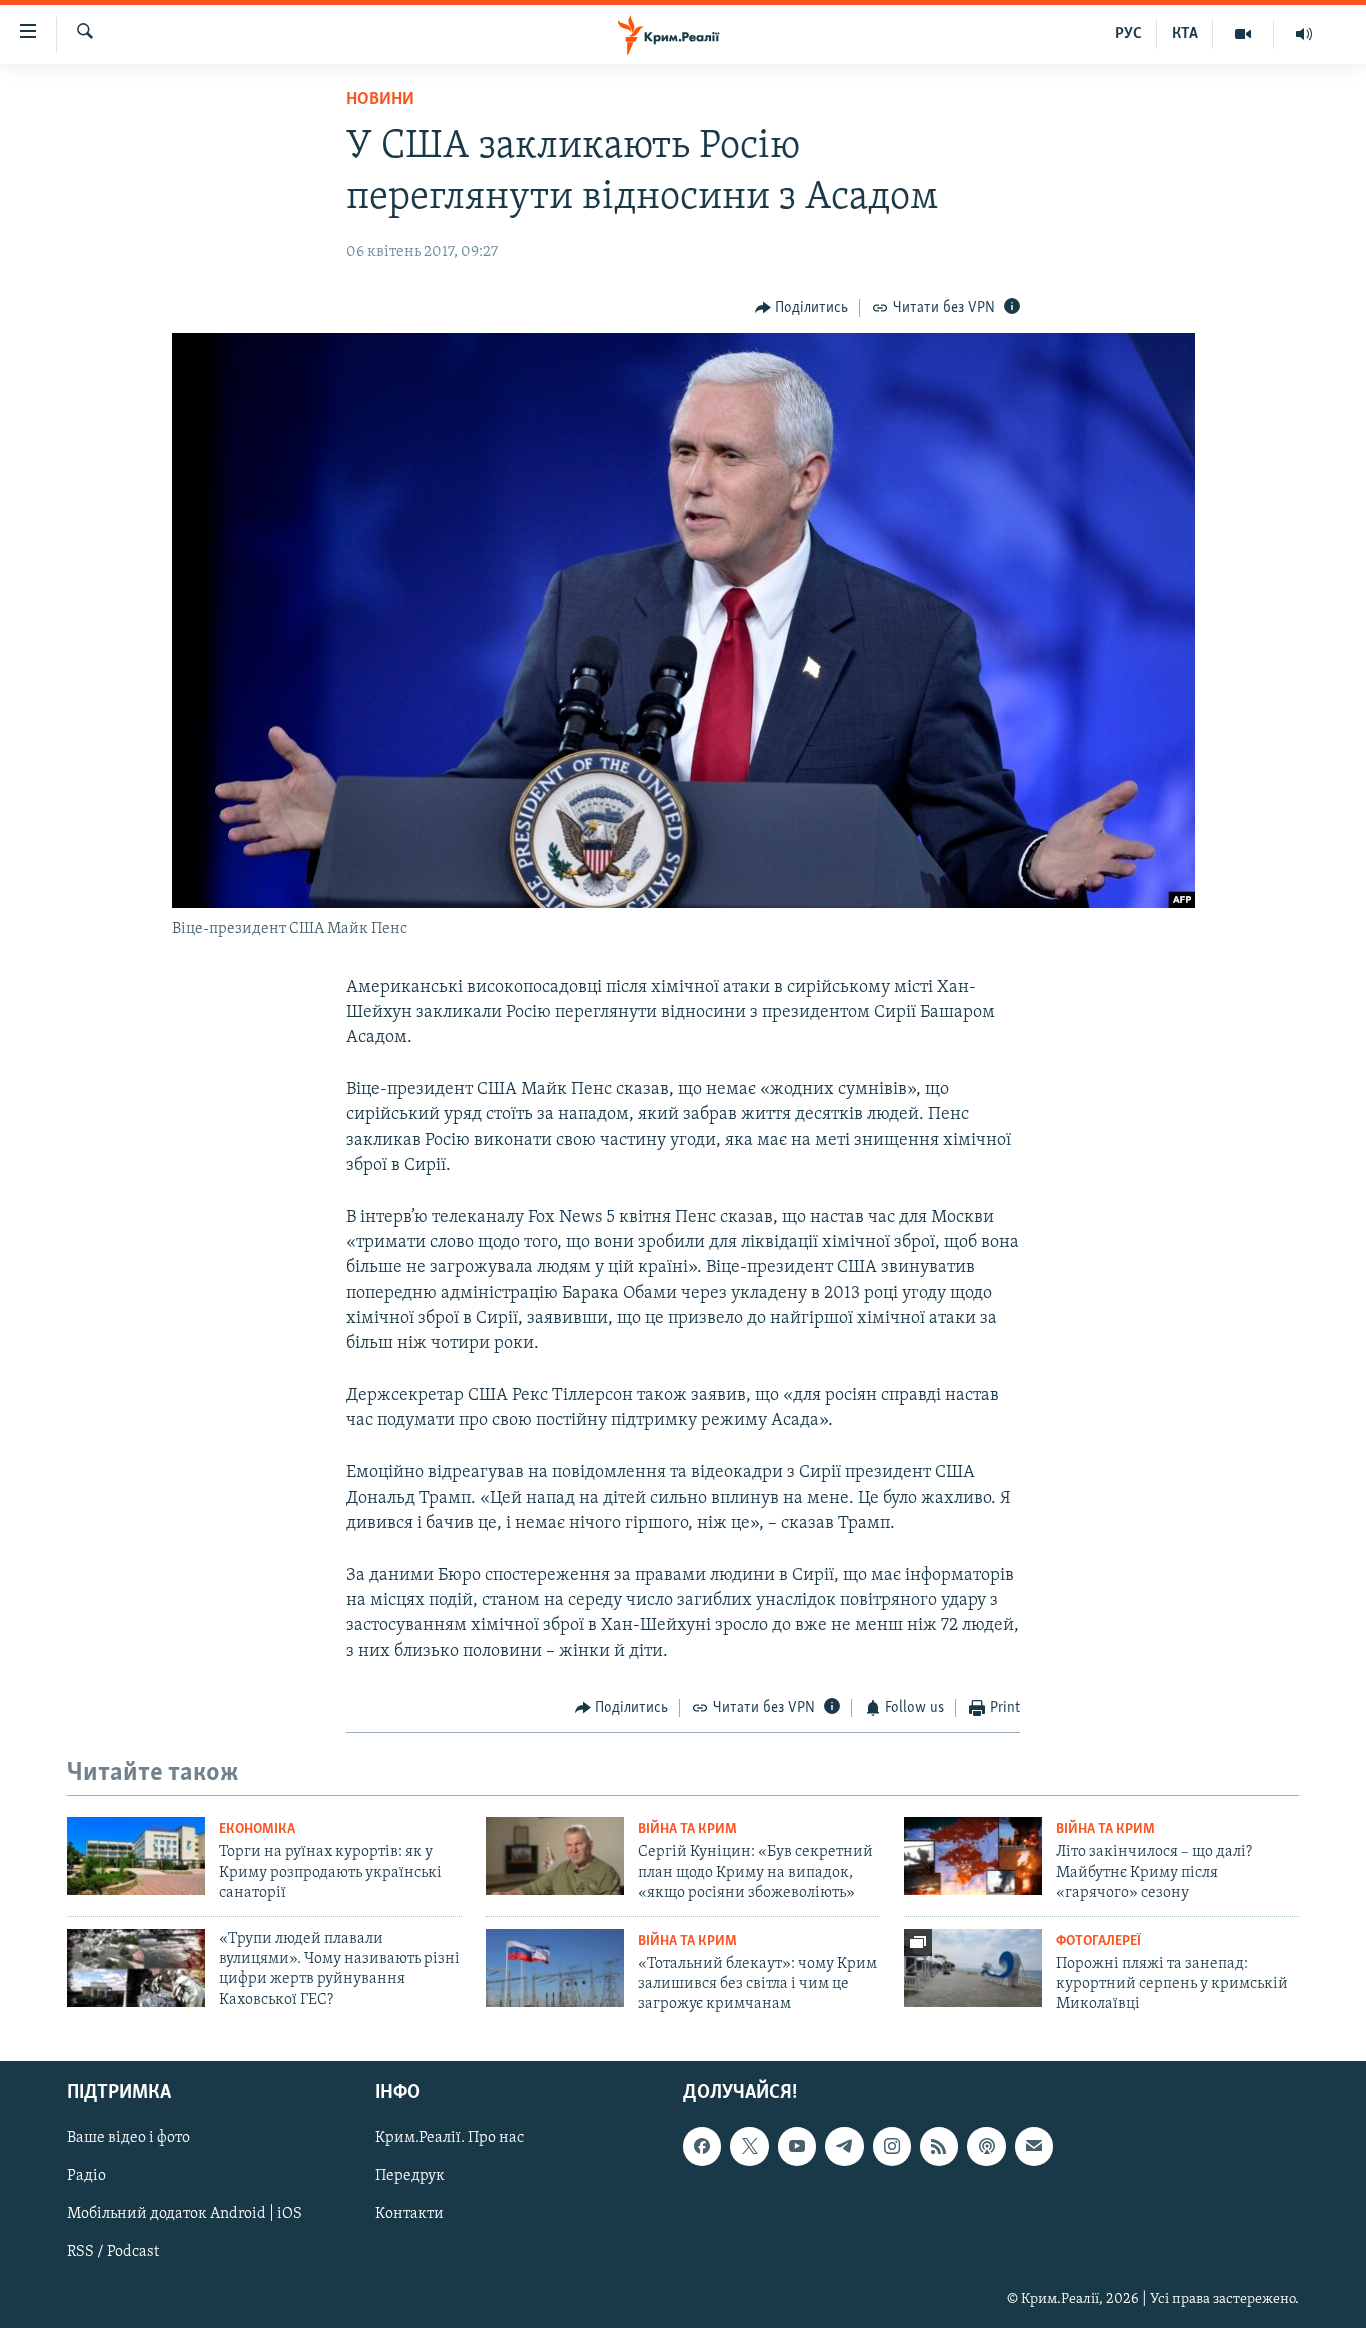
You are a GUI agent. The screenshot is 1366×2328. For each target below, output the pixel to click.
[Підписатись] (1034, 2146)
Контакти (409, 2214)
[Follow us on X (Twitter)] (749, 2146)
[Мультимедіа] (1243, 34)
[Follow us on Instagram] (892, 2146)
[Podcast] (986, 2146)
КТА (1185, 34)
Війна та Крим (687, 1829)
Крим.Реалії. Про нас (449, 2138)
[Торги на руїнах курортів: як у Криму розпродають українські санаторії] (136, 1856)
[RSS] (939, 2146)
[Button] (802, 308)
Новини (380, 100)
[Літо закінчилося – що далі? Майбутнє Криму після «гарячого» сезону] (973, 1856)
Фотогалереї (1098, 1941)
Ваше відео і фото (128, 2138)
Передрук (410, 2176)
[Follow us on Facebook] (702, 2146)
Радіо (86, 2176)
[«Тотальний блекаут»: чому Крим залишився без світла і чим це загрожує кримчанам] (555, 1968)
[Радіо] (1304, 34)
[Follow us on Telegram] (844, 2146)
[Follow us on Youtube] (797, 2146)
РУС (1128, 34)
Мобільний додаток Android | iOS (184, 2214)
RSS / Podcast (113, 2252)
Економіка (257, 1829)
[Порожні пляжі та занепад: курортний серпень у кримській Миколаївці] (973, 1968)
